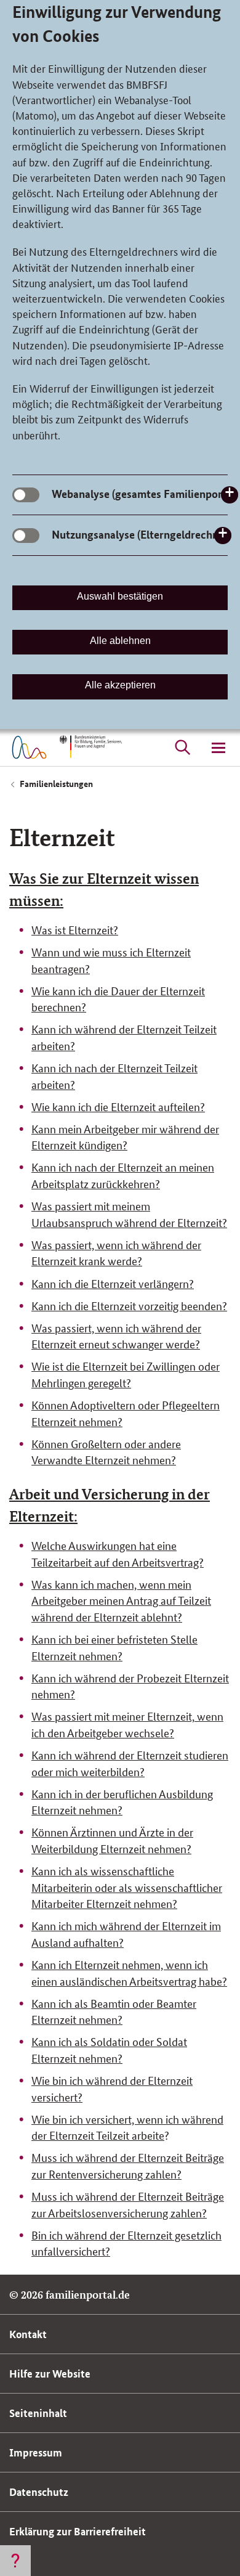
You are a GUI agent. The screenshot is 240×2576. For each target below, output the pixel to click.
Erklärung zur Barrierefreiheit (78, 2531)
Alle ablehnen (120, 641)
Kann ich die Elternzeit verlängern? (113, 1283)
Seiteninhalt (38, 2413)
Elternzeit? (93, 929)
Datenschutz (39, 2492)
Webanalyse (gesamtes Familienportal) (145, 494)
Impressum (36, 2452)
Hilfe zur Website (50, 2374)
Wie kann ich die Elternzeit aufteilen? (118, 1106)
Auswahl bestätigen (120, 596)
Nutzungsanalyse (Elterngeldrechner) (142, 534)
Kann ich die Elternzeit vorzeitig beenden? (129, 1305)
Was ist (50, 929)
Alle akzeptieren (120, 685)
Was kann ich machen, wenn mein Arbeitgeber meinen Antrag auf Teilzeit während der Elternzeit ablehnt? (121, 1600)
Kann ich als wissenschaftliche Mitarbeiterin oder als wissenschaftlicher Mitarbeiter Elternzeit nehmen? (127, 1887)
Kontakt (28, 2334)
